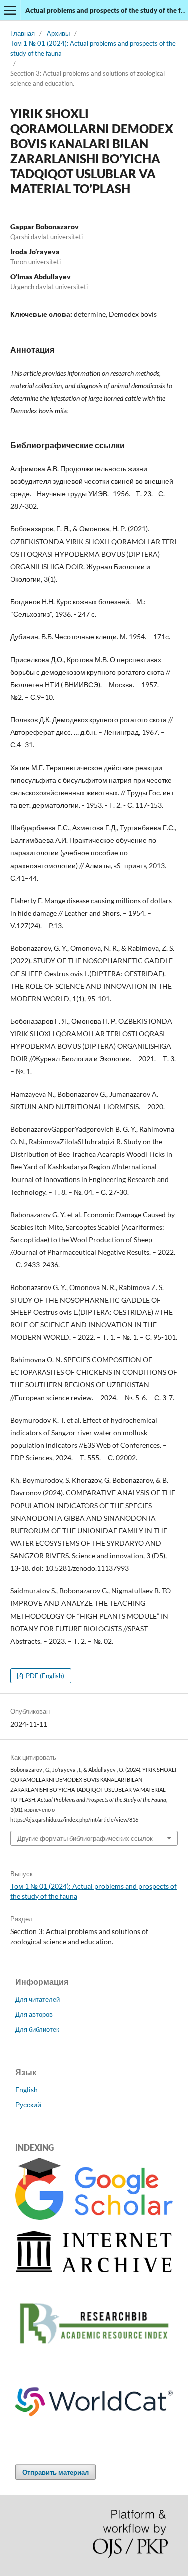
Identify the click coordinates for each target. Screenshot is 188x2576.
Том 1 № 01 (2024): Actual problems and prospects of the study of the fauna (93, 48)
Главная (22, 33)
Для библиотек (37, 2029)
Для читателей (37, 1999)
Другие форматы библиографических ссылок (85, 1838)
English (26, 2089)
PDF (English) (44, 1676)
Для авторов (34, 2014)
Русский (28, 2105)
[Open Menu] (10, 10)
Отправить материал (55, 2472)
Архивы (58, 33)
